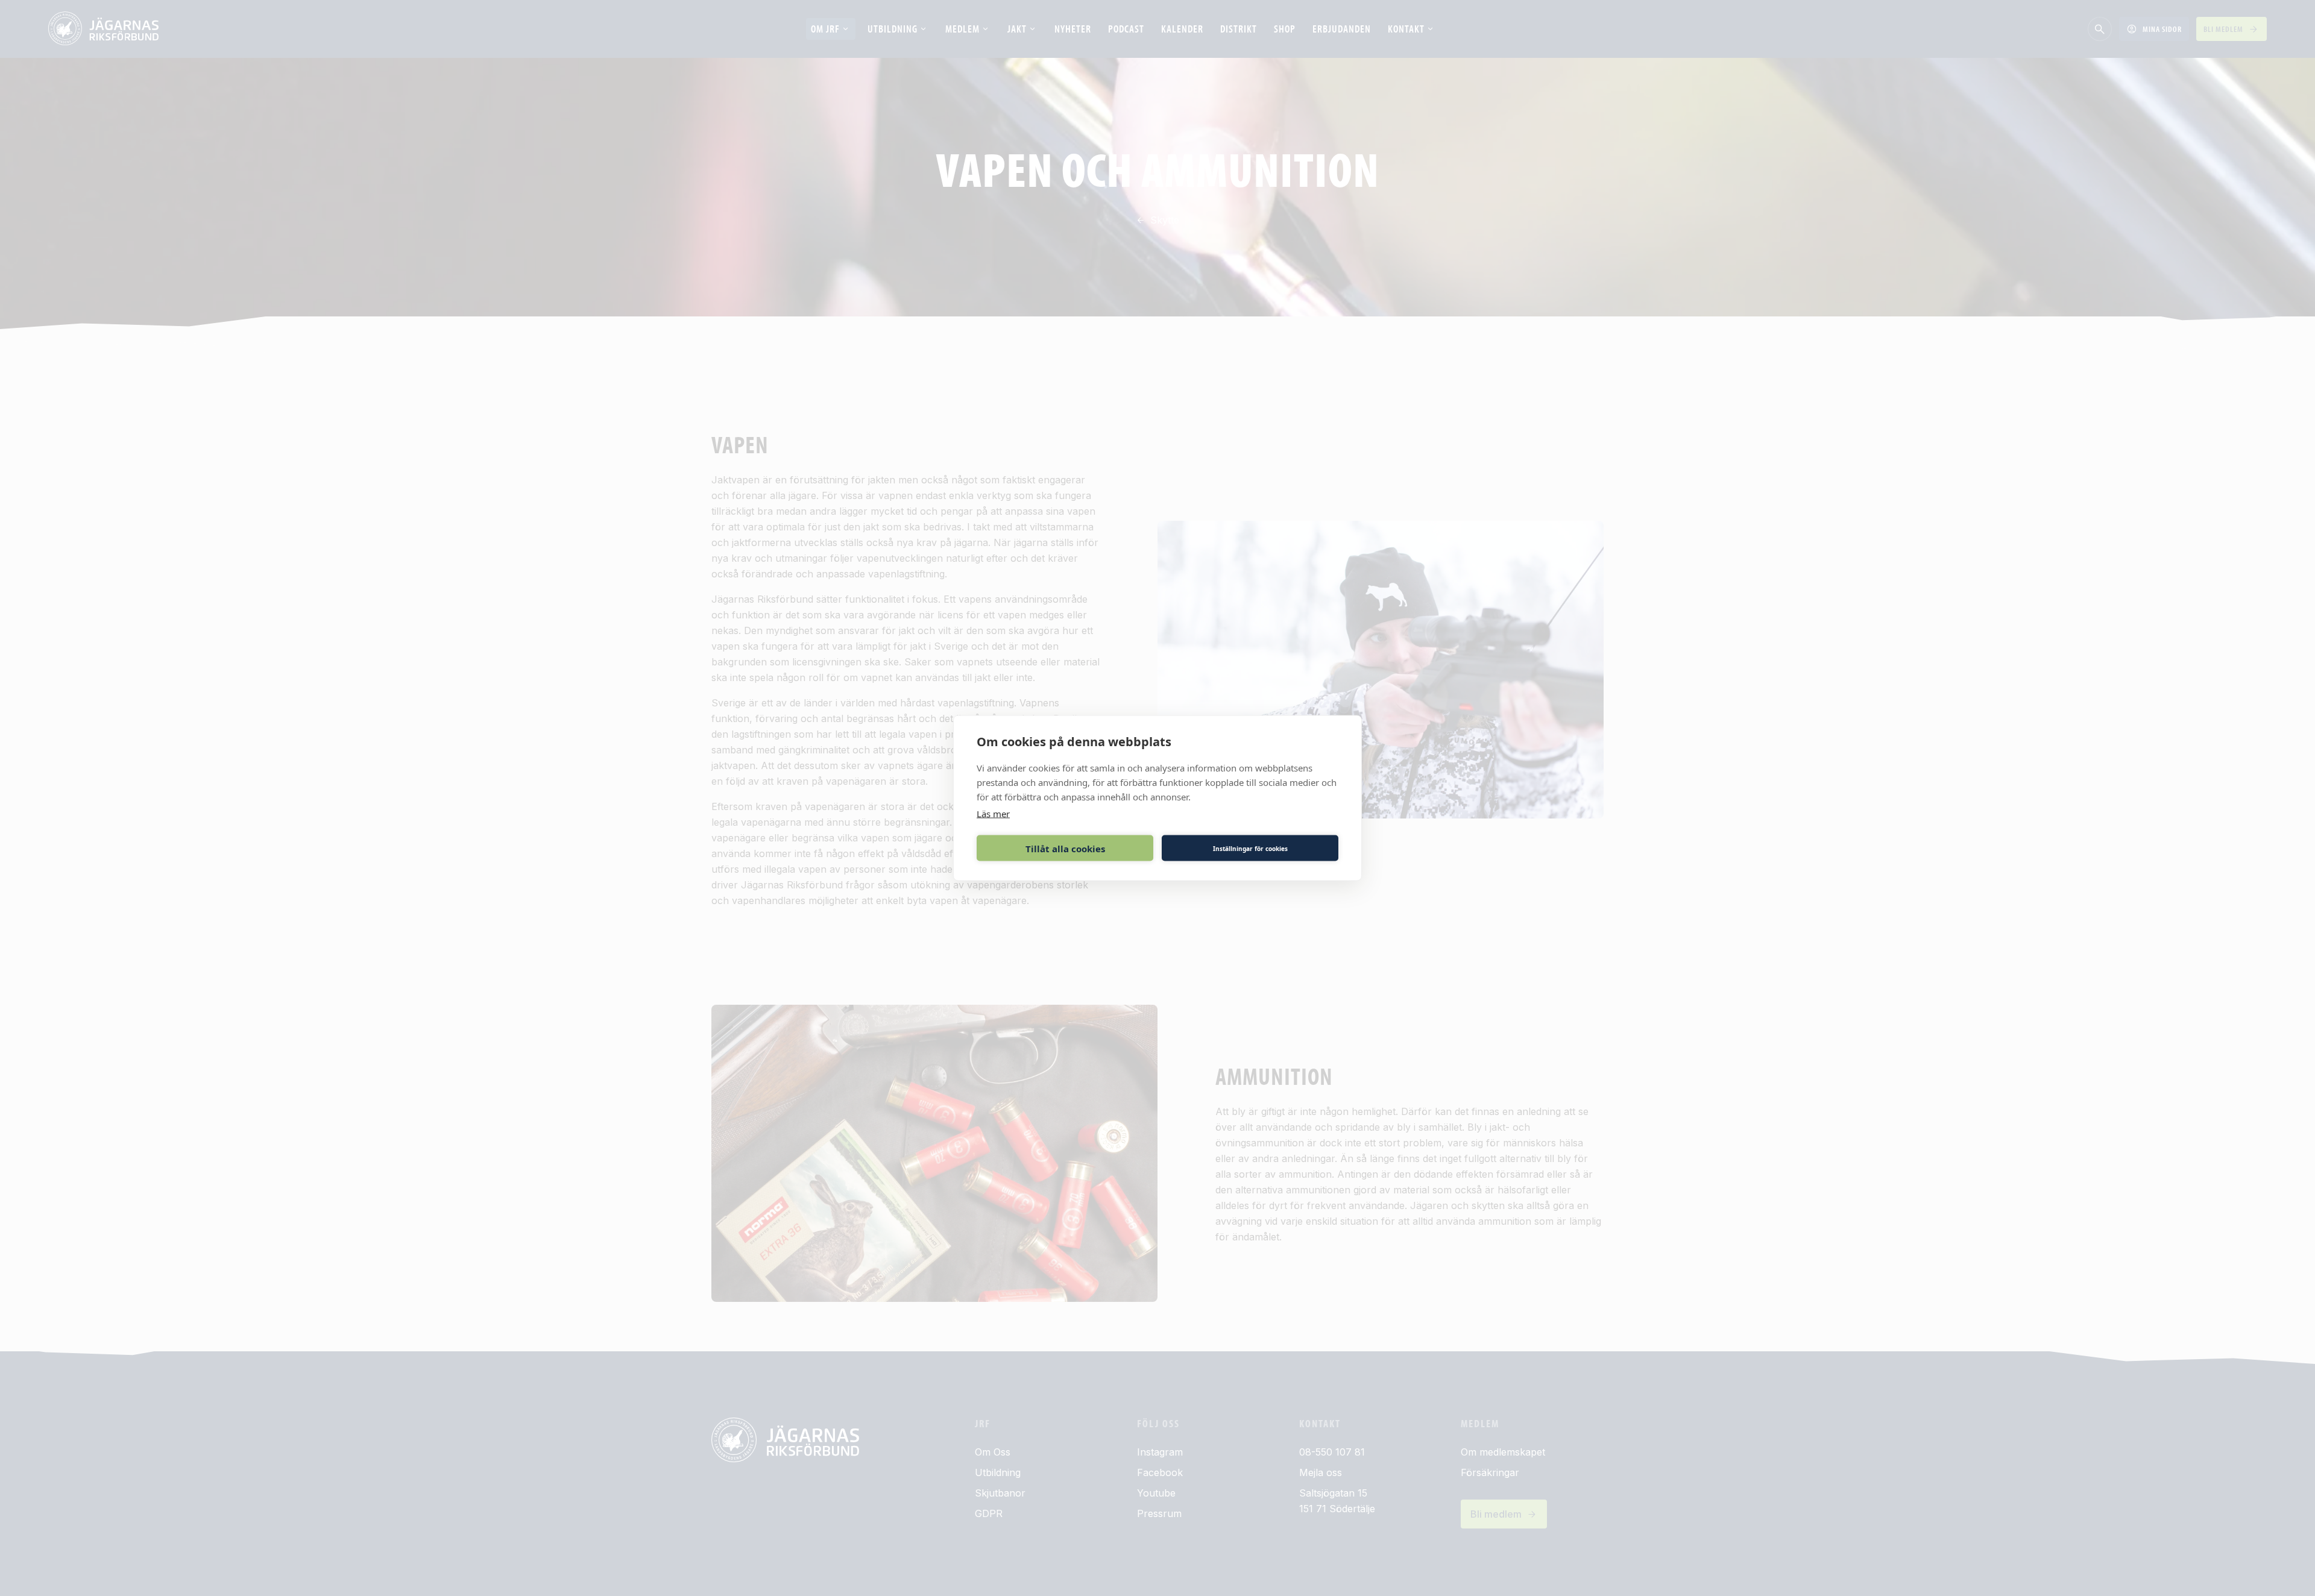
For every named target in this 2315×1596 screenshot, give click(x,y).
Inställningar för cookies (1250, 848)
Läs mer (993, 814)
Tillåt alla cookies (1065, 848)
